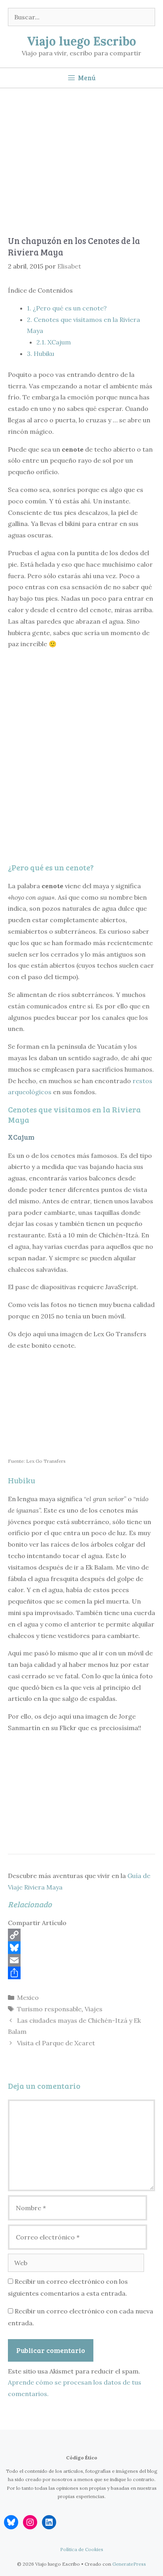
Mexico (28, 1997)
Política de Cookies (82, 2549)
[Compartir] (81, 1973)
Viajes (94, 2009)
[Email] (81, 1960)
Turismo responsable (49, 2009)
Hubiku (41, 354)
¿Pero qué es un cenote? (67, 308)
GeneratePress (129, 2564)
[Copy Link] (81, 1935)
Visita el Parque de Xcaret (56, 2043)
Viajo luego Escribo (81, 41)
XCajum (54, 342)
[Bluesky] (81, 1948)
